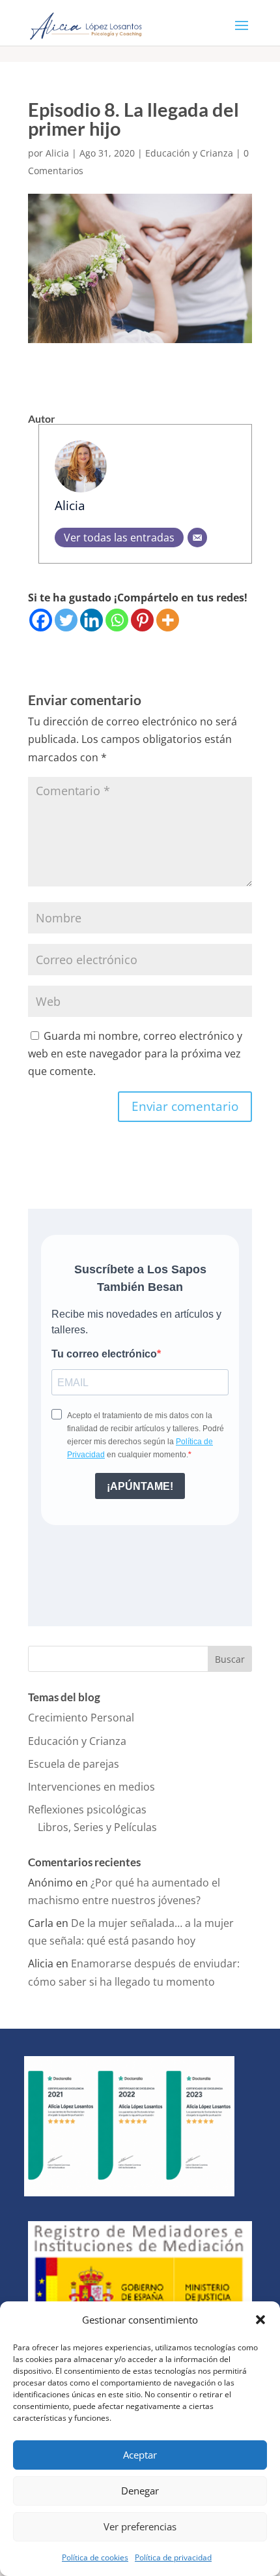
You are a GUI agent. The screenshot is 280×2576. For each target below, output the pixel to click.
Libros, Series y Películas (97, 1827)
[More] (168, 620)
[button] (260, 2320)
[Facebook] (41, 620)
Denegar (140, 2491)
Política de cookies (95, 2557)
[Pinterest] (142, 620)
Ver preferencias (140, 2526)
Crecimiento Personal (81, 1718)
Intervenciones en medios (91, 1787)
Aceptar (140, 2455)
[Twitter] (66, 620)
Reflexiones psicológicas (87, 1810)
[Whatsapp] (117, 620)
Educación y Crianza (189, 153)
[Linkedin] (91, 620)
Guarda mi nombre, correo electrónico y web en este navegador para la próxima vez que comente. (135, 1053)
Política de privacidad (173, 2557)
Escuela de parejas (74, 1764)
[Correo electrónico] (197, 538)
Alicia (57, 153)
